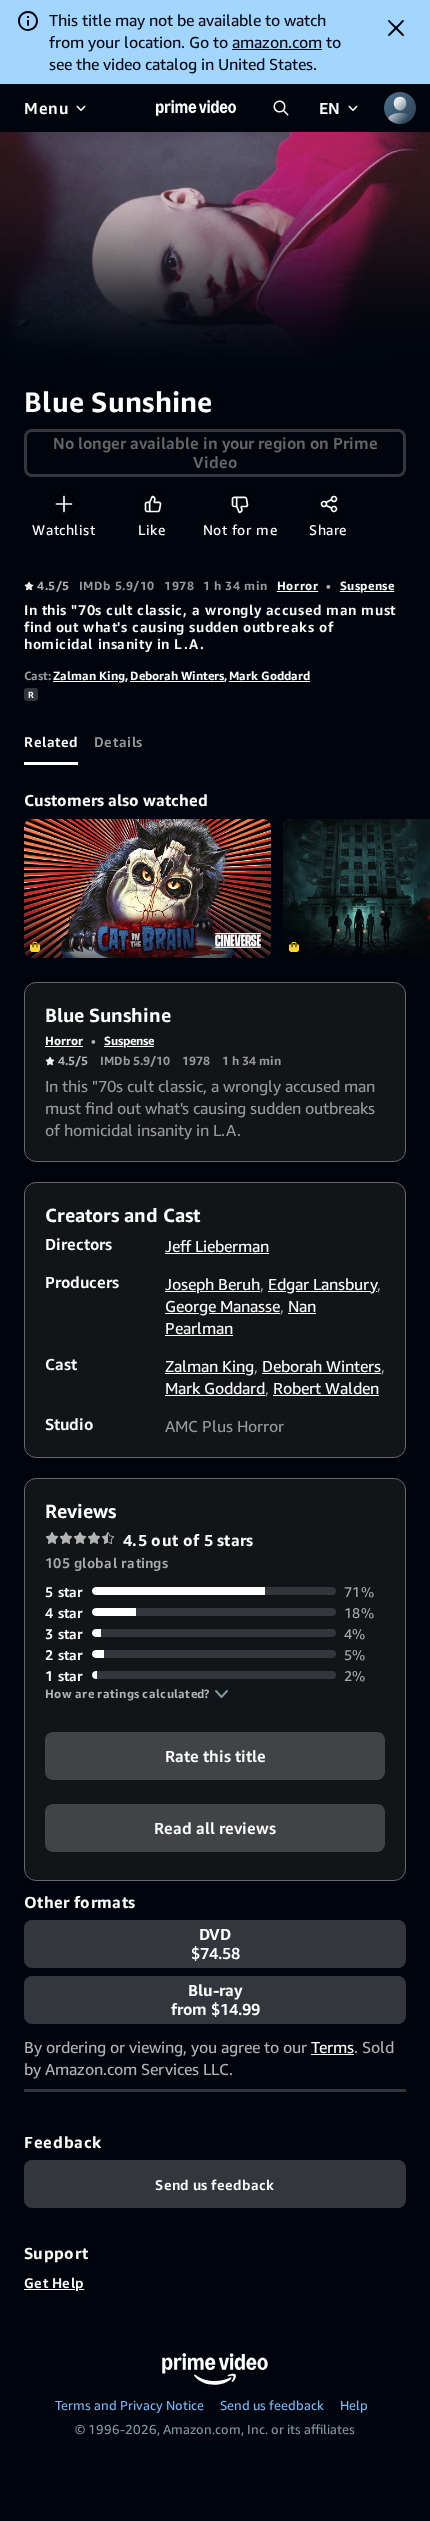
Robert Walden (326, 1388)
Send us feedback (272, 2405)
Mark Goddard (269, 675)
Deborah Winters (177, 675)
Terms (332, 2047)
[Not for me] (239, 503)
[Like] (152, 503)
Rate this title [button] (215, 1755)
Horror (297, 585)
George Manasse (222, 1306)
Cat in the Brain (147, 888)
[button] (137, 1694)
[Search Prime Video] (281, 108)
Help (354, 2405)
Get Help (54, 2282)
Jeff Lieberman (217, 1246)
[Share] (328, 503)
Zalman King (89, 675)
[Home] (196, 108)
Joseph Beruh (212, 1284)
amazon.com (277, 42)
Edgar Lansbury (322, 1284)
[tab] (51, 741)
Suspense (367, 585)
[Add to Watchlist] (63, 503)
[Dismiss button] (396, 28)
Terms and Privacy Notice (129, 2405)
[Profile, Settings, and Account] (400, 108)
